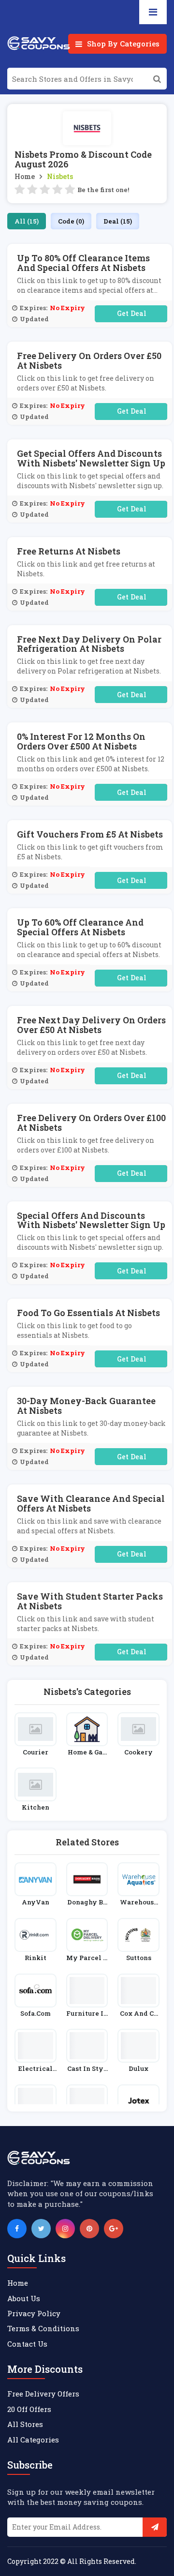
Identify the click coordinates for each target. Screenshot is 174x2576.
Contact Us (27, 2344)
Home (25, 176)
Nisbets (60, 176)
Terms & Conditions (43, 2328)
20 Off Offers (29, 2409)
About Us (24, 2298)
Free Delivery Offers (43, 2394)
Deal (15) (118, 221)
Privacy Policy (34, 2313)
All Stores (25, 2424)
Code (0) (71, 221)
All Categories (33, 2440)
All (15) (27, 221)
